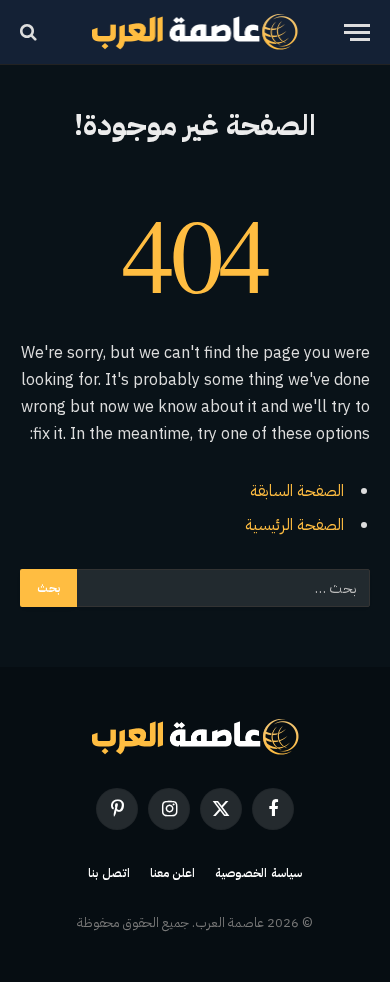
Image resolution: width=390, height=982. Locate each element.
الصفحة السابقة (297, 491)
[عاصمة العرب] (195, 32)
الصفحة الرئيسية (294, 525)
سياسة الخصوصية (258, 873)
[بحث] (30, 32)
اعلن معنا (173, 873)
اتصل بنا (109, 873)
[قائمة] (357, 32)
